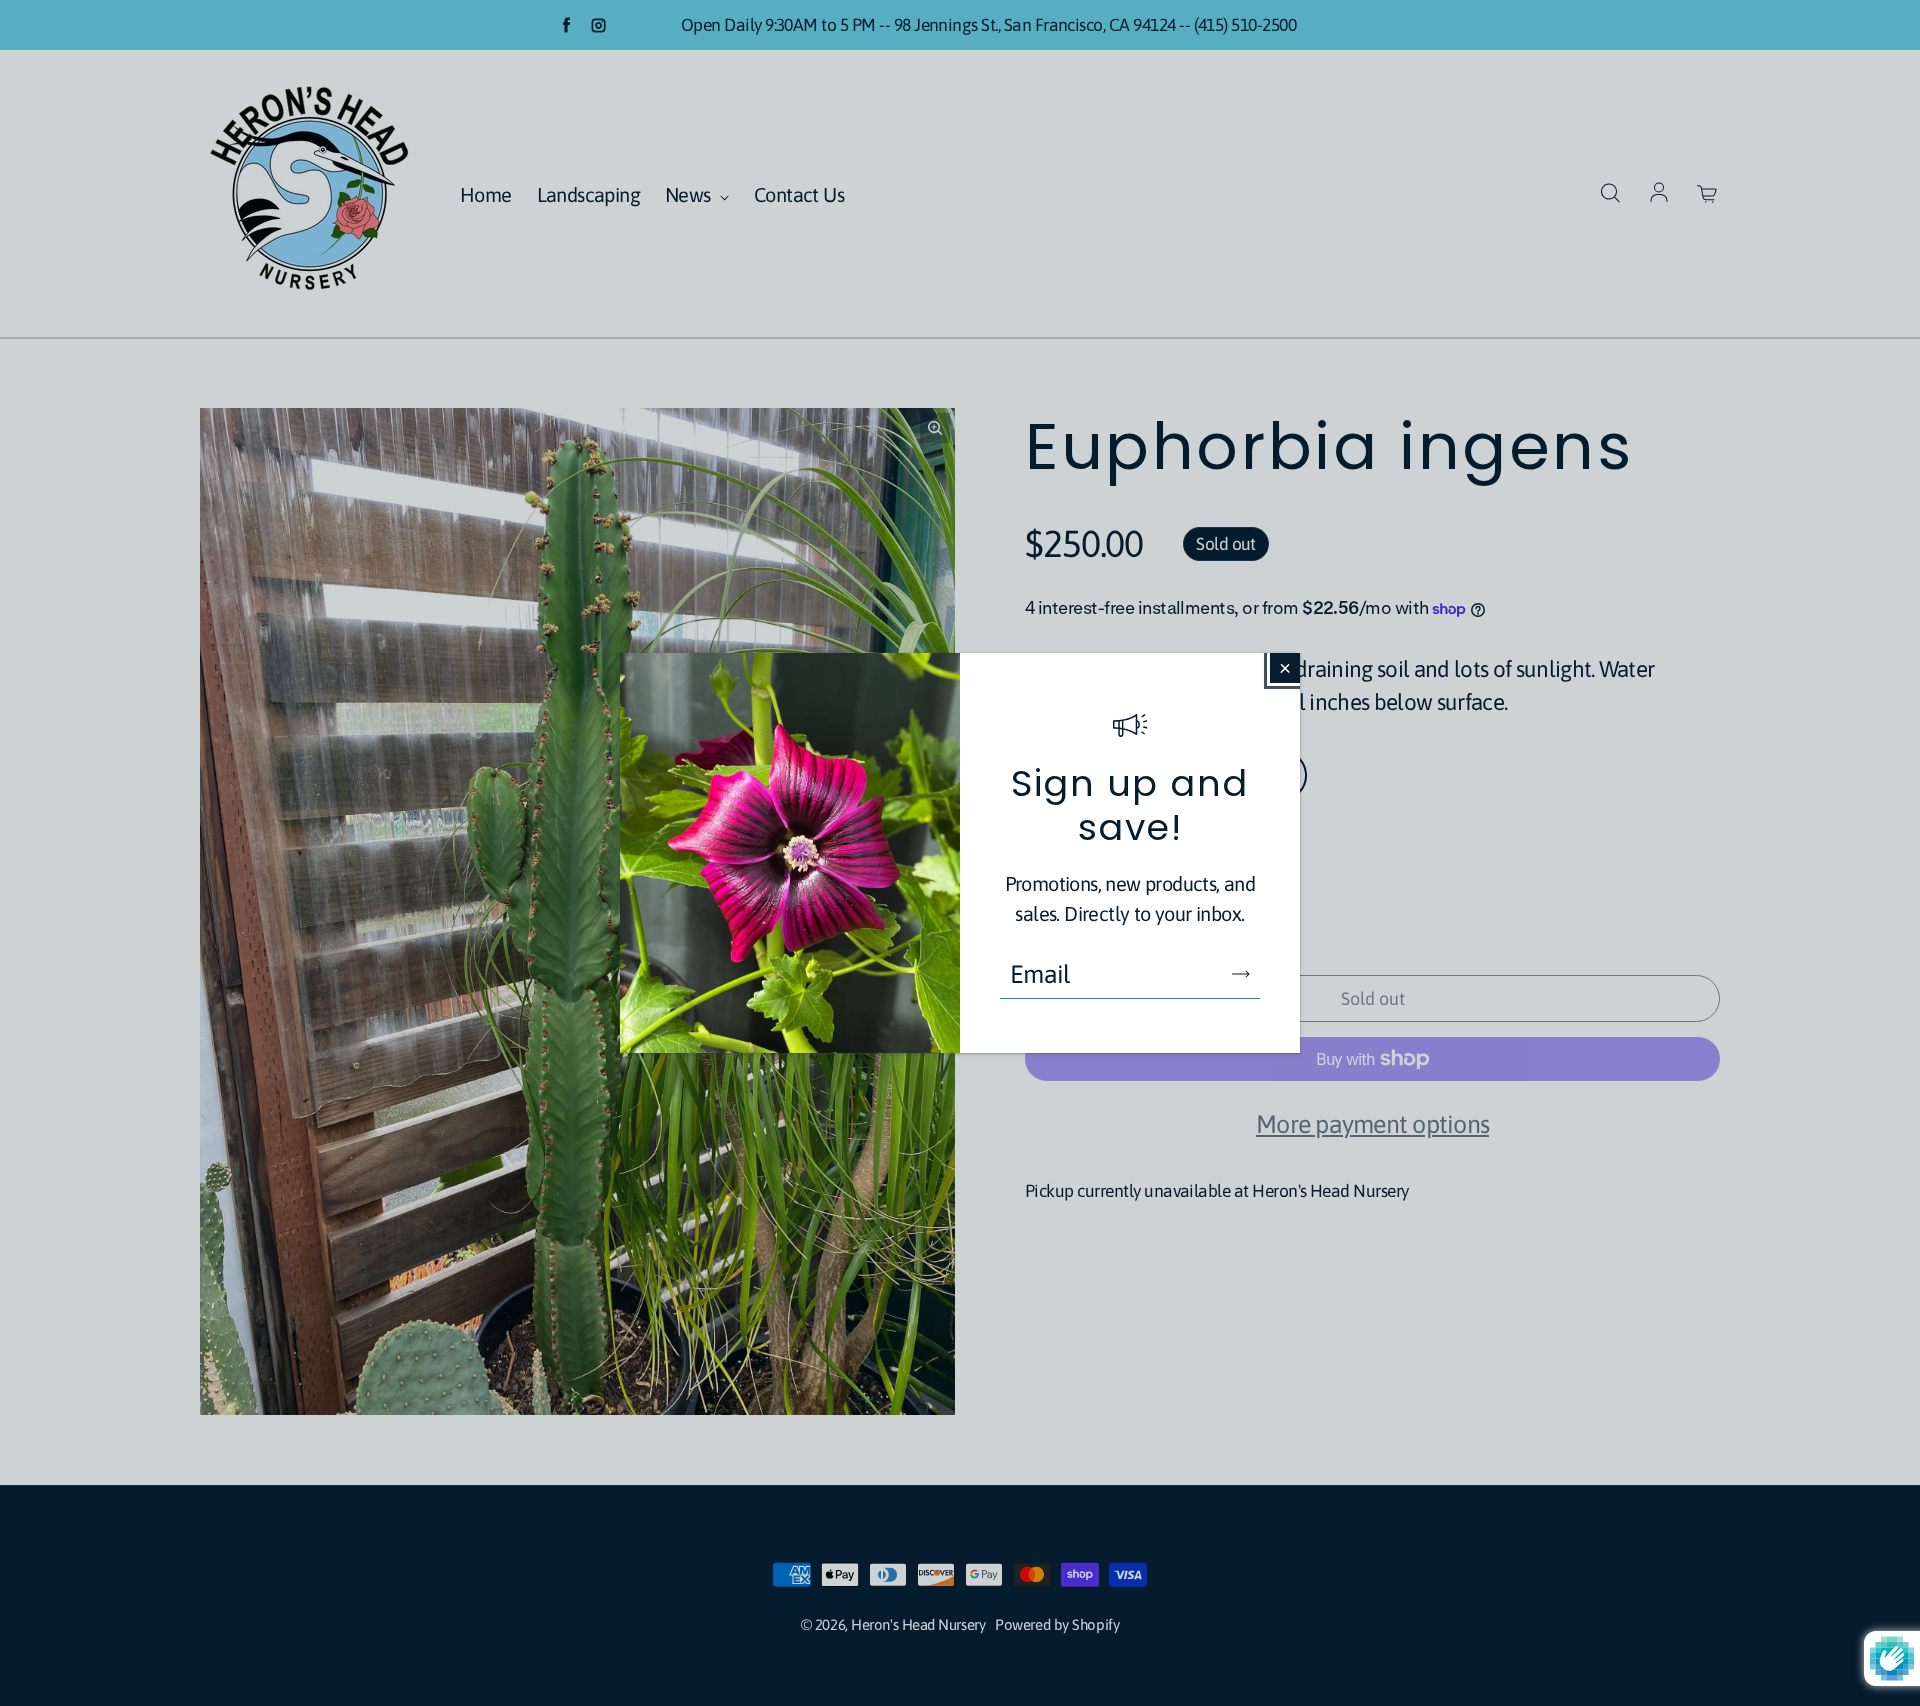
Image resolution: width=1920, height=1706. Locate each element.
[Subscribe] (1241, 974)
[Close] (1285, 668)
